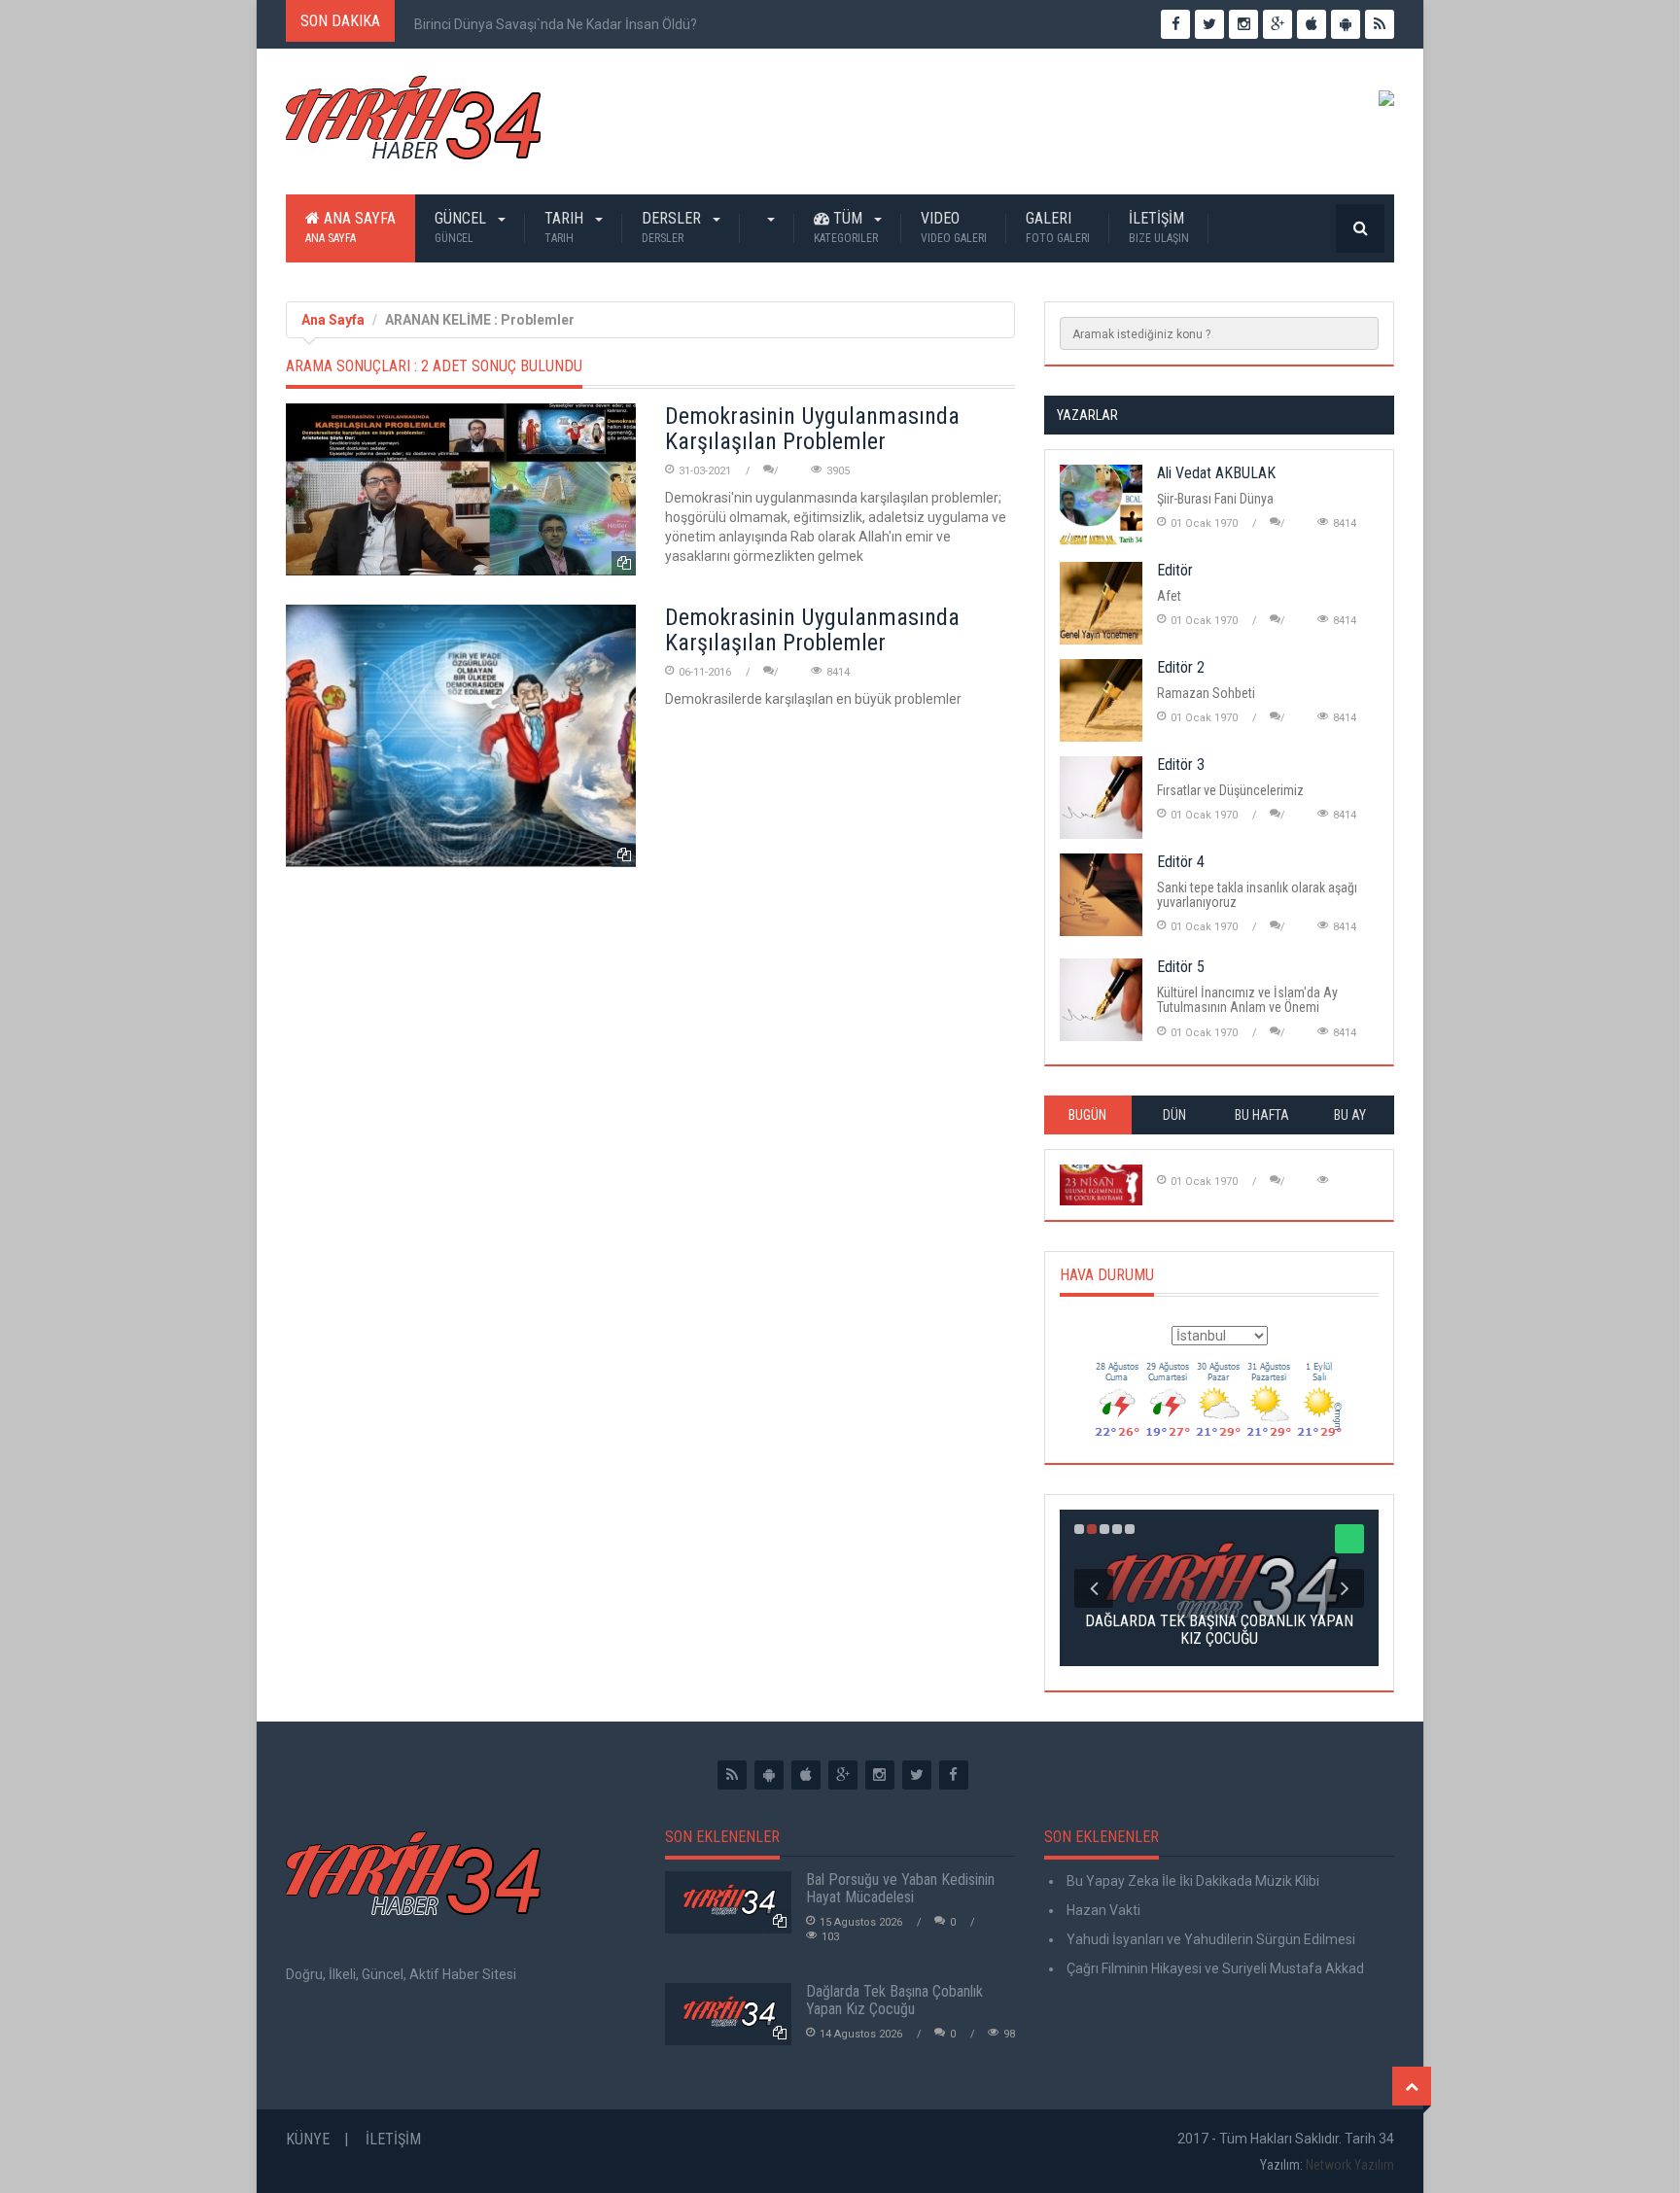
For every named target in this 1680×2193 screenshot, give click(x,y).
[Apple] (806, 1775)
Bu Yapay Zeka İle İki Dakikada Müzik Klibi (1191, 1881)
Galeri (1058, 227)
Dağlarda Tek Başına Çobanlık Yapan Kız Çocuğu (894, 2000)
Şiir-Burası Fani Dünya (1215, 499)
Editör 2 (1181, 667)
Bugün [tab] (1087, 1115)
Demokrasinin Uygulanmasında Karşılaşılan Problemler (812, 429)
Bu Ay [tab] (1350, 1115)
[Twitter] (917, 1775)
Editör (1175, 570)
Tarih (566, 227)
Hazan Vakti (1102, 1910)
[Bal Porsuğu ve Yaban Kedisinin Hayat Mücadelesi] (728, 1902)
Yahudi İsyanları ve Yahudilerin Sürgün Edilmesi (1209, 1939)
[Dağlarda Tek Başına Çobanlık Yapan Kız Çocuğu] (728, 2014)
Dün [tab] (1174, 1115)
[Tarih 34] (413, 125)
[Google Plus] (843, 1775)
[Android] (769, 1775)
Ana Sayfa (350, 227)
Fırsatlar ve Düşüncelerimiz (1230, 790)
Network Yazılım (1350, 2165)
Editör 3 (1181, 765)
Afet (1169, 596)
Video (954, 227)
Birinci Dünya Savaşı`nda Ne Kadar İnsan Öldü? (556, 24)
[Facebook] (954, 1775)
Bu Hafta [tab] (1262, 1115)
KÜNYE (308, 2139)
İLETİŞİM (1159, 227)
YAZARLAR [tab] (1087, 415)
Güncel (462, 227)
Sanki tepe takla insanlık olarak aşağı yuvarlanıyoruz (1257, 895)
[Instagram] (880, 1775)
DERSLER (673, 227)
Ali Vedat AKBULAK (1216, 473)
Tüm (846, 227)
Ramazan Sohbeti (1206, 693)
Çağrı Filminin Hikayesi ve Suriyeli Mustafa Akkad (1214, 1968)
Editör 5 (1181, 967)
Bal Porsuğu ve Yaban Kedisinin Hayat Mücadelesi (900, 1888)
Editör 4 (1181, 862)
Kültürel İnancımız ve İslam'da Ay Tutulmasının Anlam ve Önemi (1247, 1000)
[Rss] (732, 1775)
